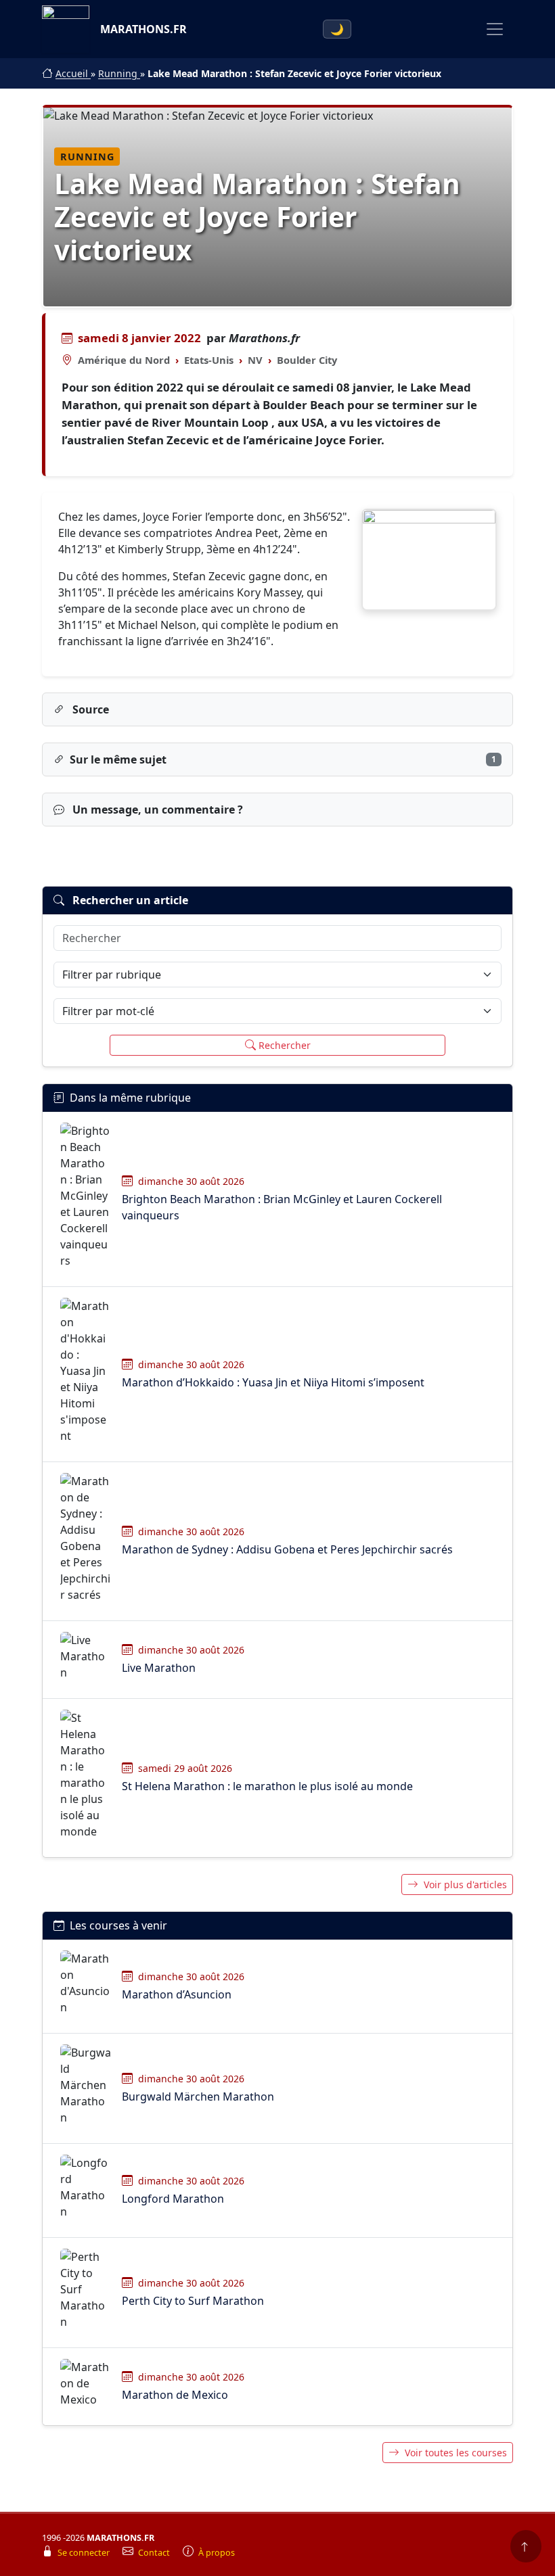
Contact (155, 2553)
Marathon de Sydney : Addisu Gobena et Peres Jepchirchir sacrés (287, 1549)
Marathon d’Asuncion (177, 1994)
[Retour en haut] (526, 2546)
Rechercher (285, 1045)
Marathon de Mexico (175, 2395)
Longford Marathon (173, 2199)
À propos (217, 2553)
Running (119, 73)
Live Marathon (159, 1668)
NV (255, 360)
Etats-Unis (209, 360)
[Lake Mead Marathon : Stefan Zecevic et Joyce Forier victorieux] (429, 560)
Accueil (73, 73)
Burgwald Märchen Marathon (198, 2097)
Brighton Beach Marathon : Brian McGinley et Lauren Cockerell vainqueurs (282, 1207)
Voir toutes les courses (456, 2453)
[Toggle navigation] (495, 29)
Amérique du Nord (124, 360)
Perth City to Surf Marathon (193, 2301)
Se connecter (85, 2553)
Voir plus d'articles (465, 1884)
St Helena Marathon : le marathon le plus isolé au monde (267, 1786)
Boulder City (307, 360)
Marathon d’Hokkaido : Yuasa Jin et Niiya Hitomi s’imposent (273, 1382)
